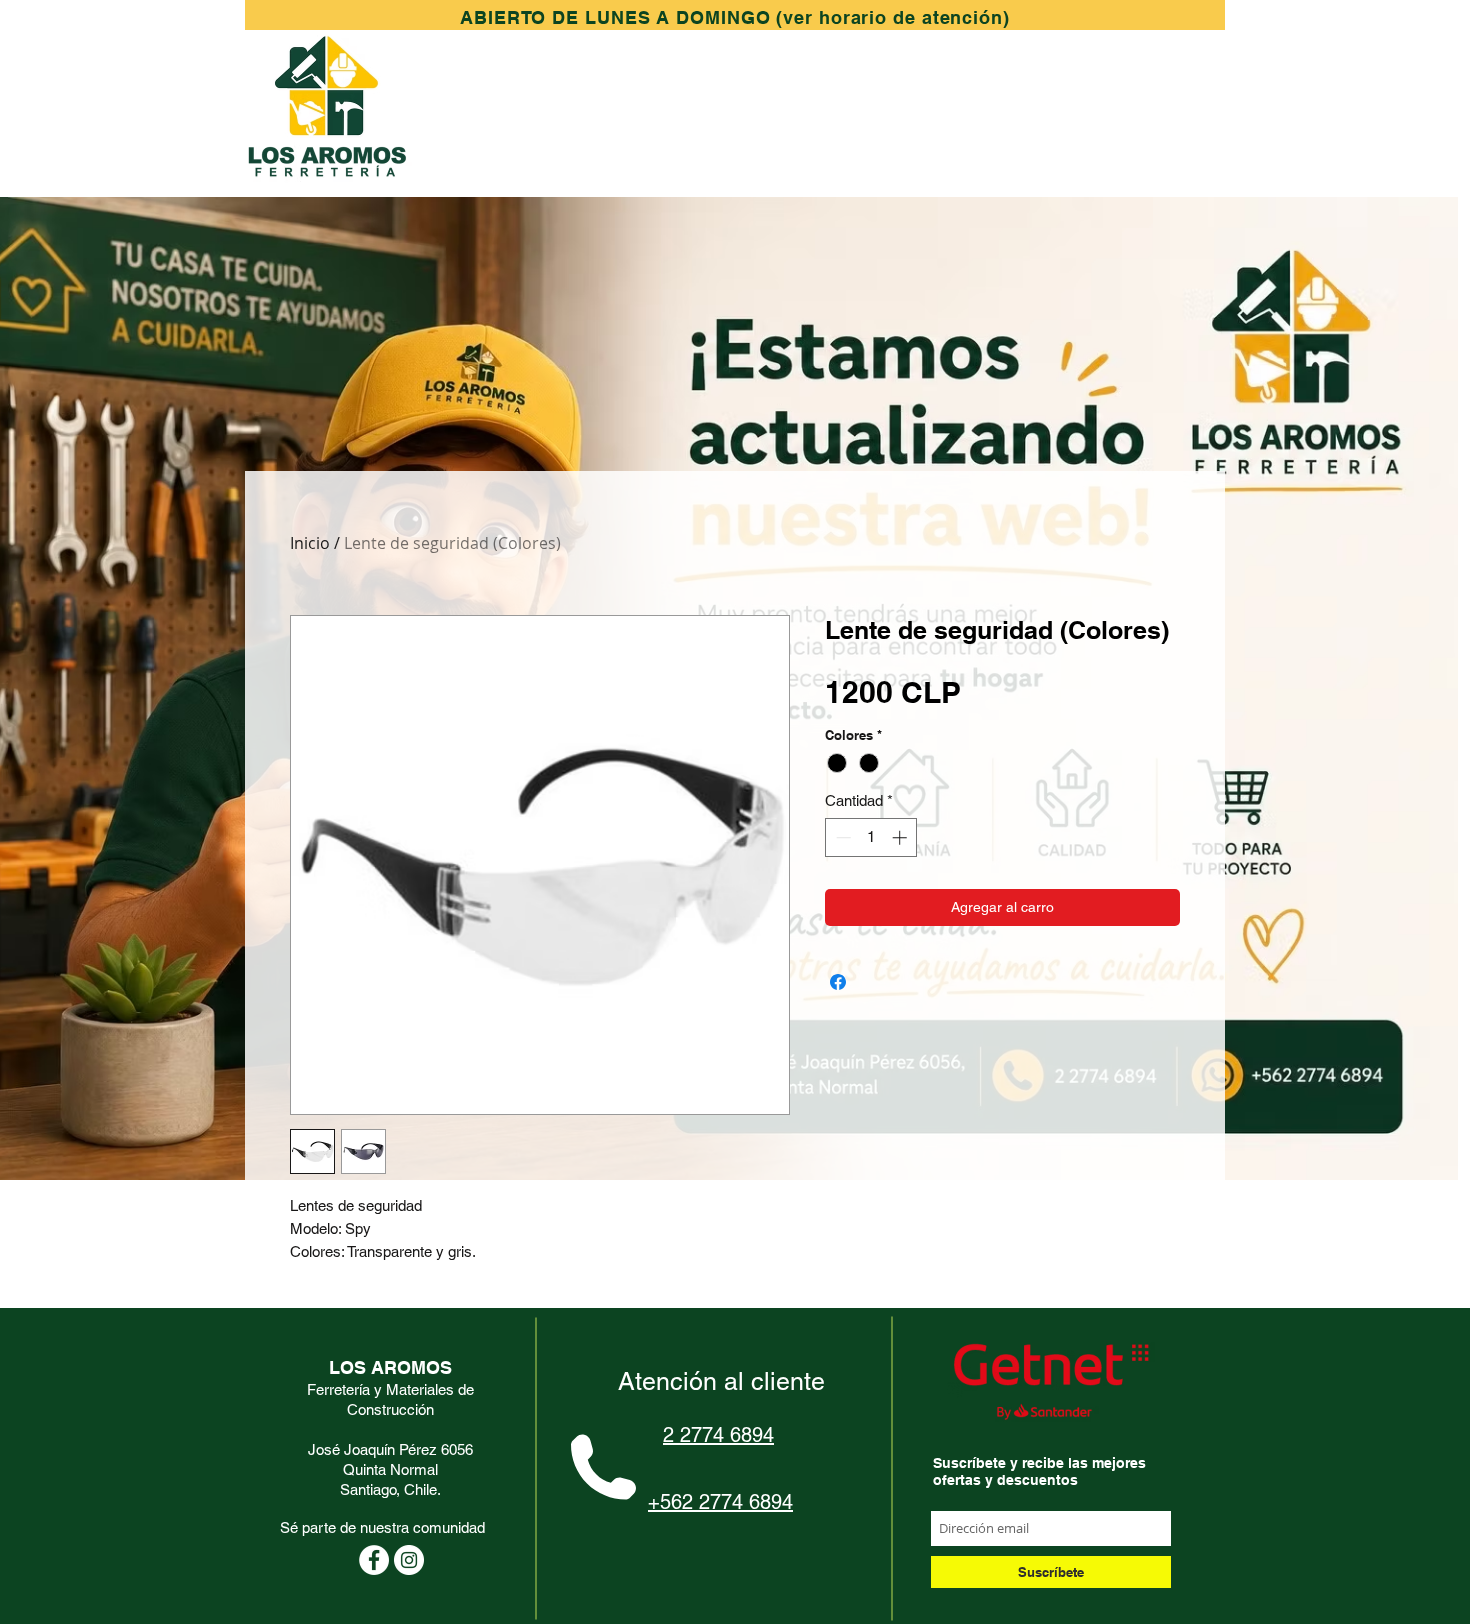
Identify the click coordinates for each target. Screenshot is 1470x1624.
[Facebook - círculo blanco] (374, 1560)
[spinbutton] (871, 837)
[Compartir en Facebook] (838, 982)
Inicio (310, 543)
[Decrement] (841, 837)
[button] (735, 17)
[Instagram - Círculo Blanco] (409, 1560)
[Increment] (901, 837)
